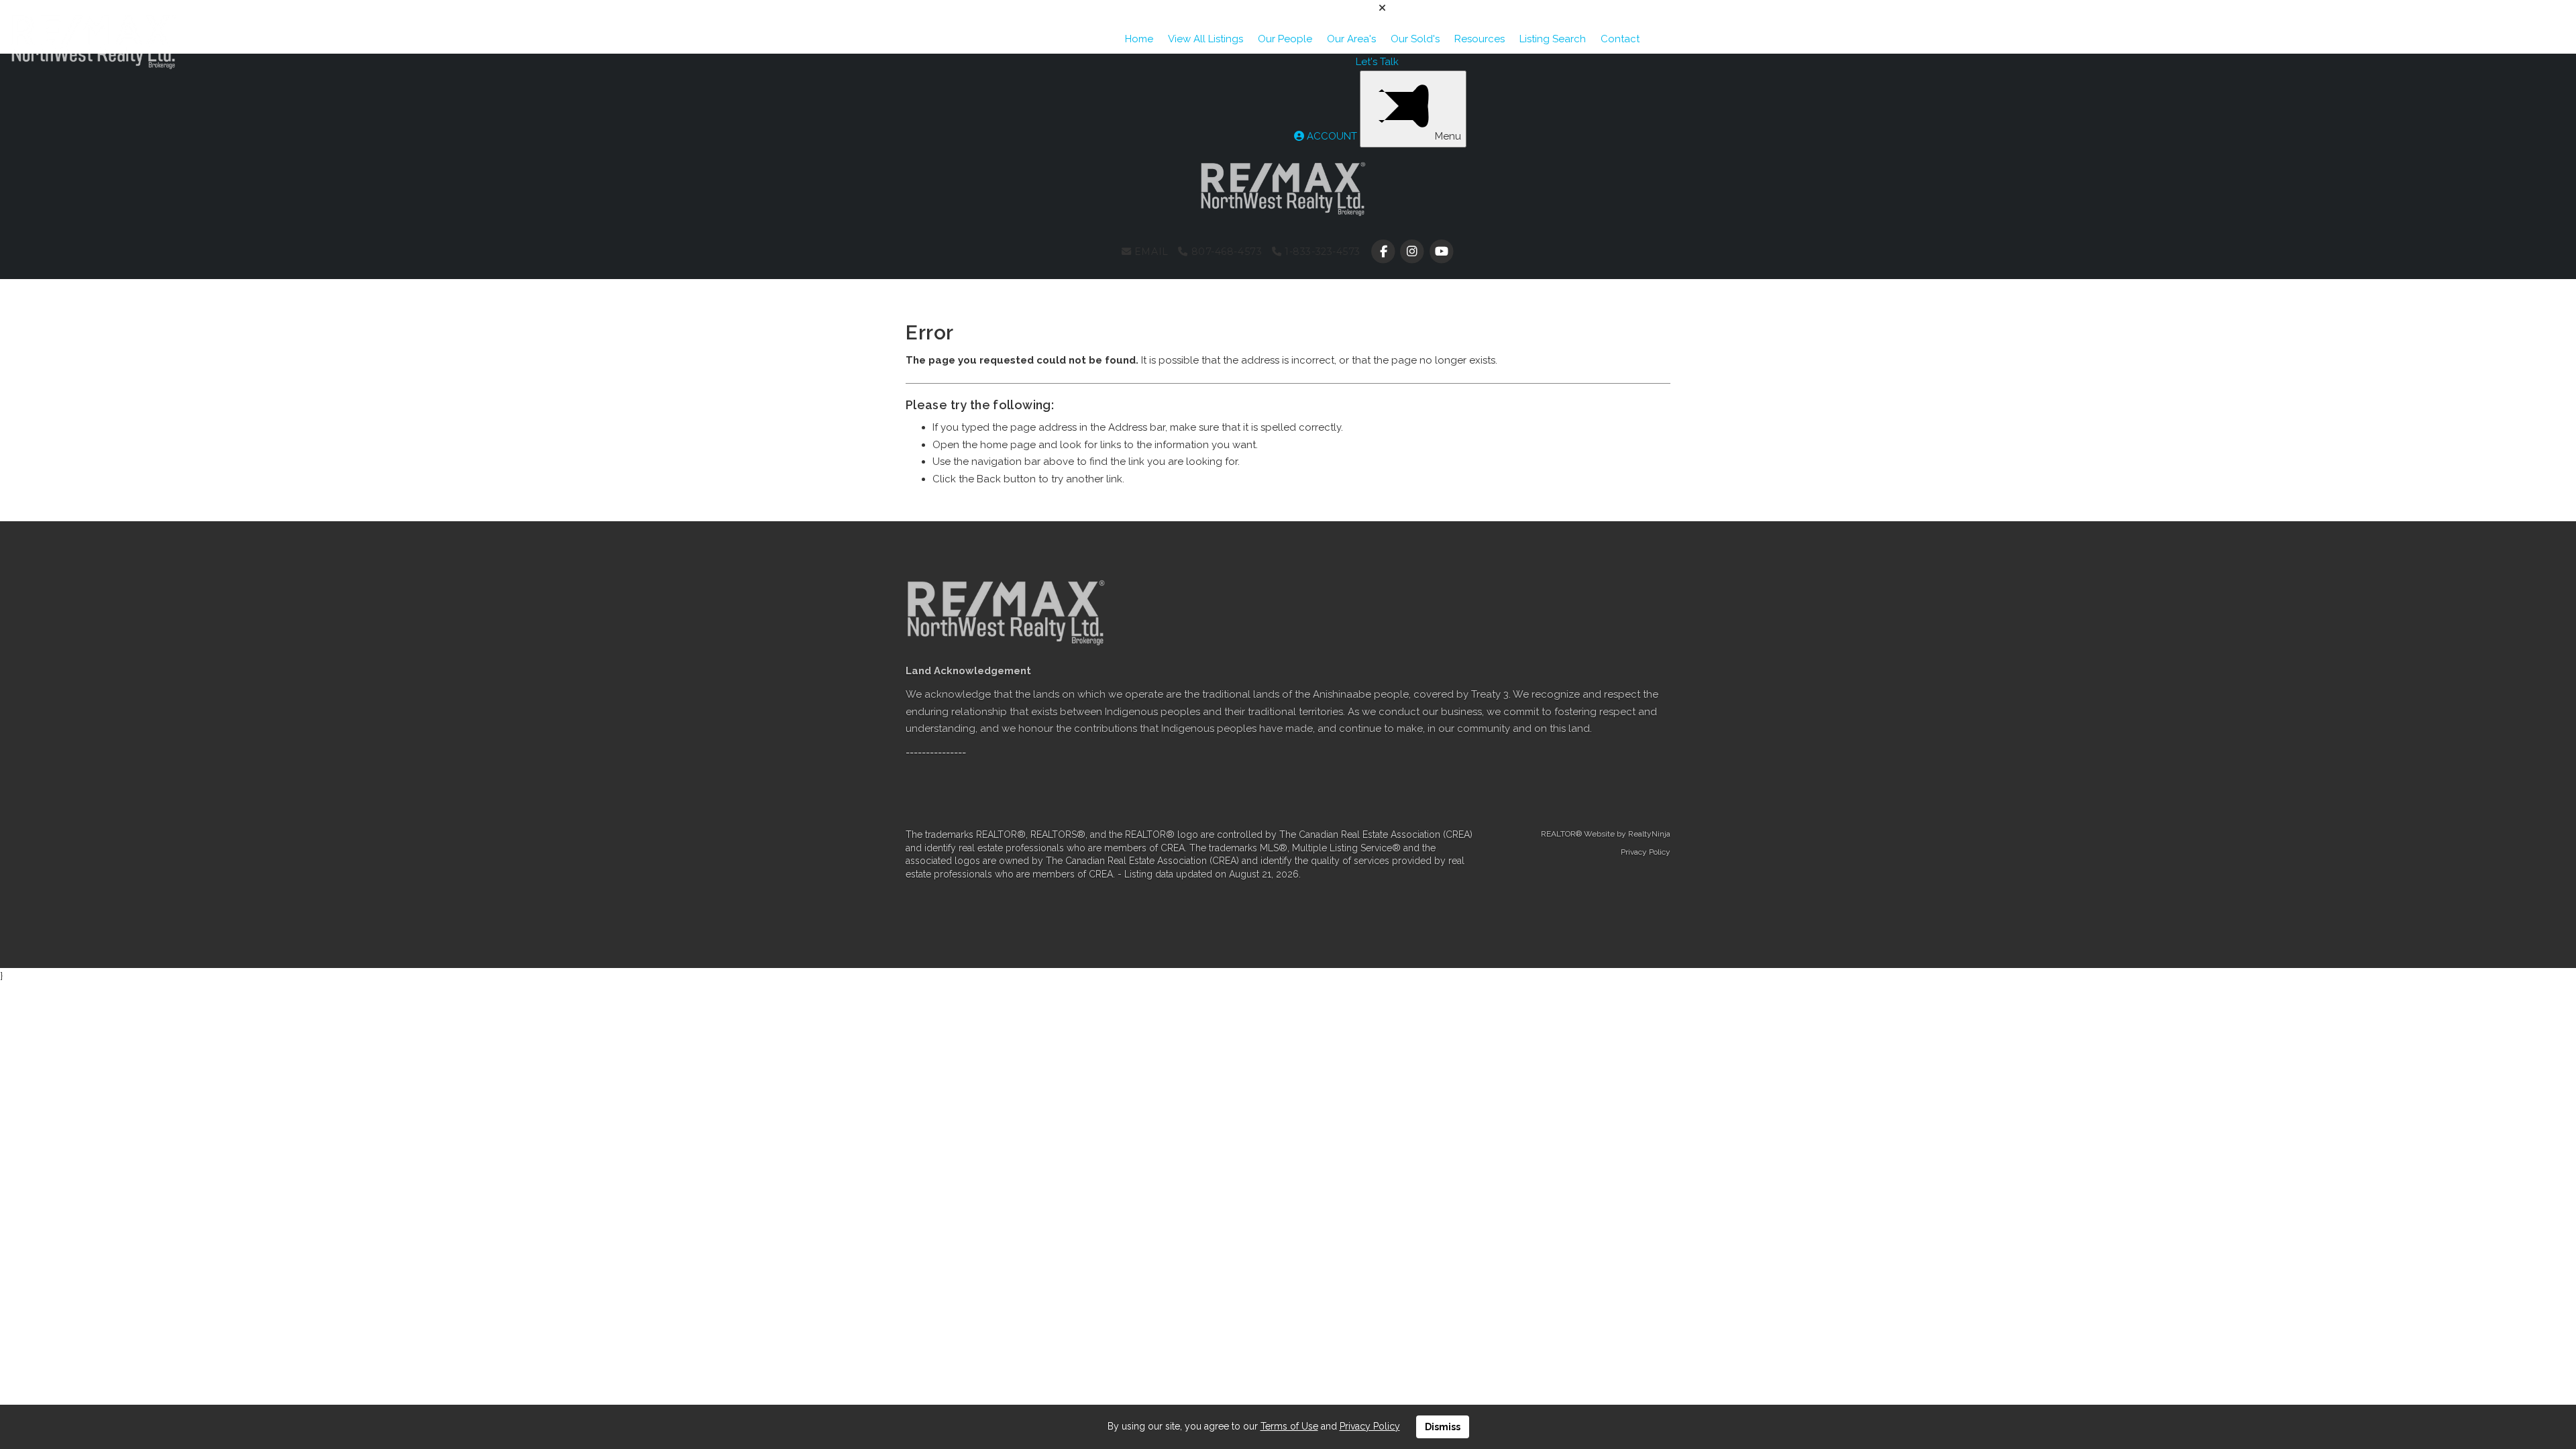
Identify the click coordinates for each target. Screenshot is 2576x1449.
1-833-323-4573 (1321, 252)
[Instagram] (1414, 252)
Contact (1620, 39)
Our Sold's (1415, 39)
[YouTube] (1441, 252)
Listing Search (1553, 39)
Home (1139, 39)
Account (1332, 136)
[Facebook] (1385, 252)
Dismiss (1443, 1427)
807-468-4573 (1225, 252)
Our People (1285, 39)
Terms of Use (1289, 1426)
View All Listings (1205, 39)
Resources (1480, 39)
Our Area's (1351, 39)
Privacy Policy (1646, 852)
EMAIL (1149, 252)
